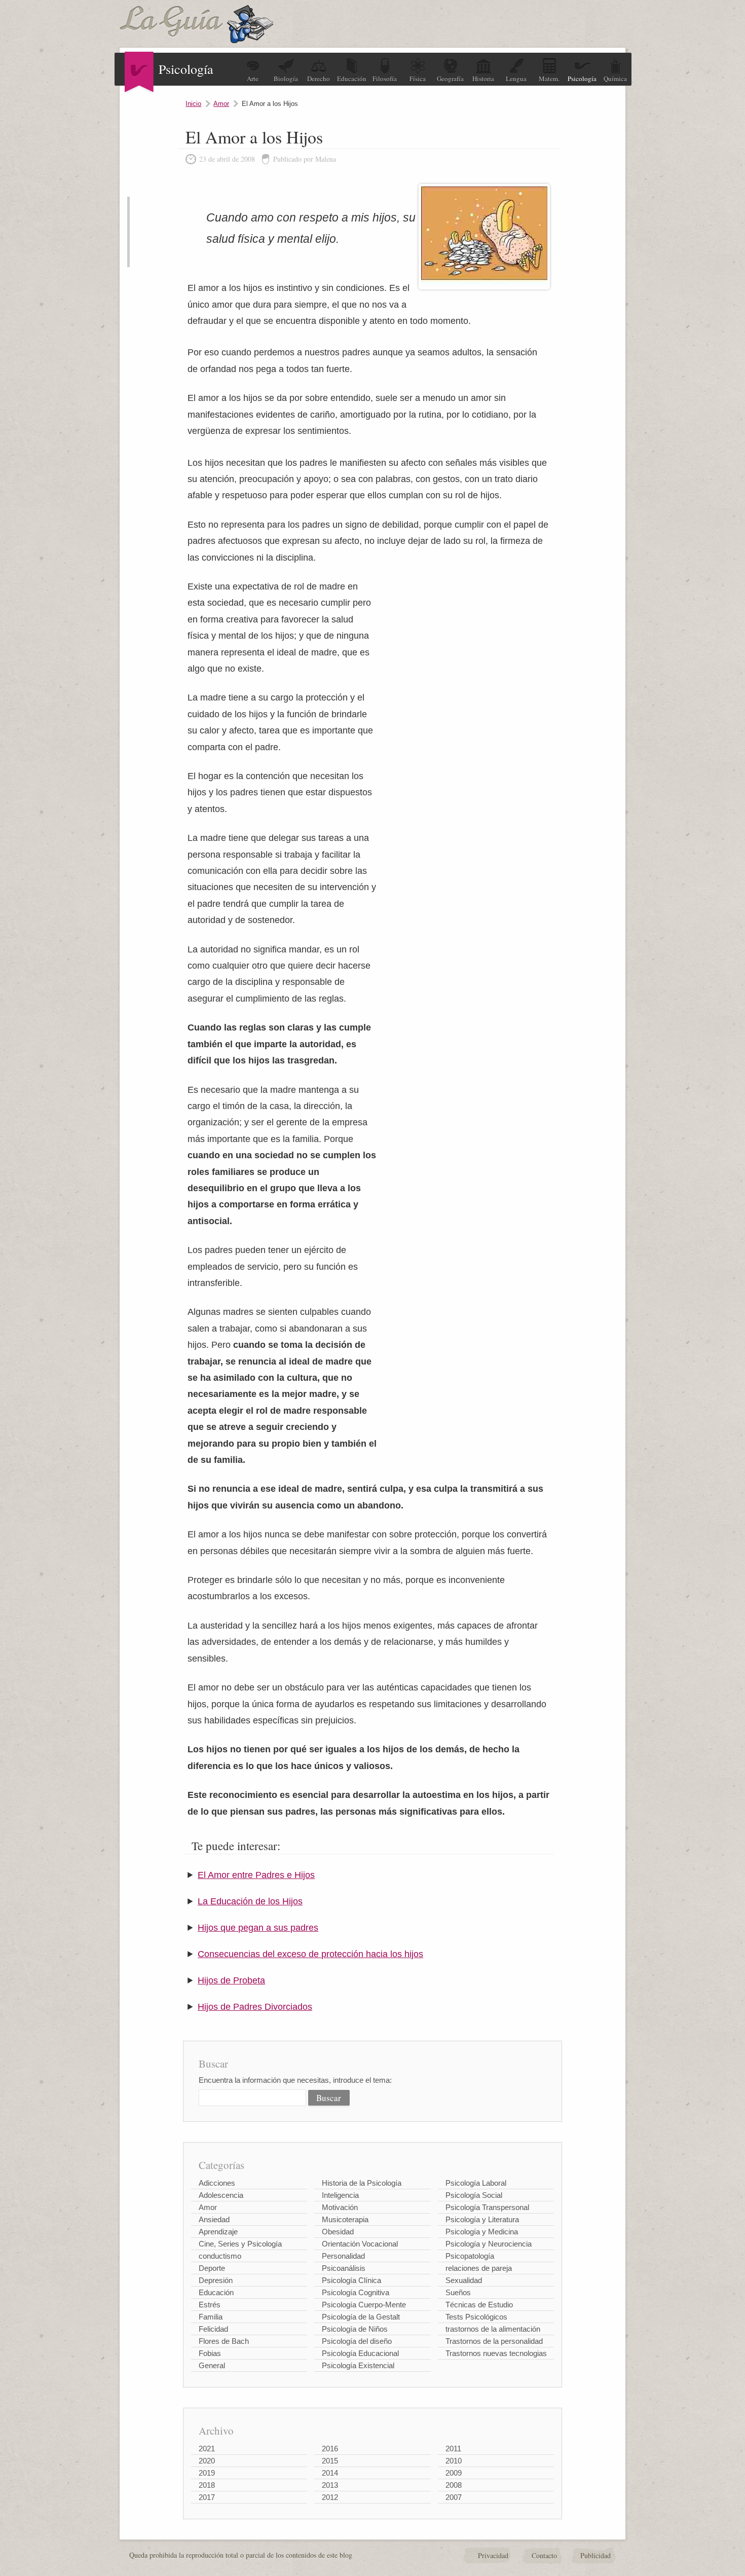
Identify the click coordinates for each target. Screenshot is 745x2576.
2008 (454, 2485)
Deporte (212, 2268)
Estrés (210, 2305)
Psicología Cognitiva (356, 2292)
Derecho (319, 79)
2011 (453, 2449)
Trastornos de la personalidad (494, 2341)
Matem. (549, 79)
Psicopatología (470, 2256)
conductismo (220, 2256)
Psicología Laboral (476, 2183)
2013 (330, 2485)
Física (418, 79)
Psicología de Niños (355, 2329)
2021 (207, 2449)
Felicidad (213, 2329)
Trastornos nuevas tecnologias (496, 2353)
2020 (207, 2461)
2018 (207, 2485)
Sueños (458, 2292)
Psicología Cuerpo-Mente (364, 2305)
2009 (454, 2473)
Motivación (340, 2207)
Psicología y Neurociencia (489, 2244)
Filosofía (385, 79)
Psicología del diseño (357, 2341)
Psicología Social (474, 2195)
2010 (454, 2461)
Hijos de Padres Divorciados (255, 2007)
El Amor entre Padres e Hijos (256, 1875)
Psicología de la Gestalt (361, 2317)
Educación (352, 79)
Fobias (210, 2353)
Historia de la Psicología (362, 2183)
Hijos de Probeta (231, 1980)
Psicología (582, 79)
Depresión (216, 2280)
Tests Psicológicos (476, 2317)
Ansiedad (214, 2219)
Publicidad (595, 2555)
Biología (286, 79)
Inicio (193, 104)
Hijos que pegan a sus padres (258, 1928)
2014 (330, 2473)
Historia (483, 79)
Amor (221, 104)
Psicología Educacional (360, 2353)
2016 (330, 2449)
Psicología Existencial (358, 2365)
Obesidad (338, 2232)
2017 (207, 2497)
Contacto (544, 2555)
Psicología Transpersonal (487, 2207)
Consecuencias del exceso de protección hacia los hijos (310, 1954)
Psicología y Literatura (482, 2219)
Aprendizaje (218, 2232)
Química (615, 79)
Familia (211, 2317)
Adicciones (217, 2183)
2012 (330, 2497)
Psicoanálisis (344, 2268)
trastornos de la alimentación (493, 2329)
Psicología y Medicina (482, 2232)
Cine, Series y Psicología (240, 2244)
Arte (253, 79)
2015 (330, 2461)
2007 (454, 2497)
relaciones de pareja (479, 2268)
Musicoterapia (345, 2219)
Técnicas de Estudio (479, 2305)
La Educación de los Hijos (250, 1901)
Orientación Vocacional (360, 2244)
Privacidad (493, 2555)
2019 (207, 2473)
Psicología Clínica (351, 2280)
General (212, 2365)
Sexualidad (464, 2280)
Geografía (450, 79)
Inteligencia (340, 2195)
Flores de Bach (224, 2341)
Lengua (516, 79)
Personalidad (343, 2256)
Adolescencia (221, 2195)
